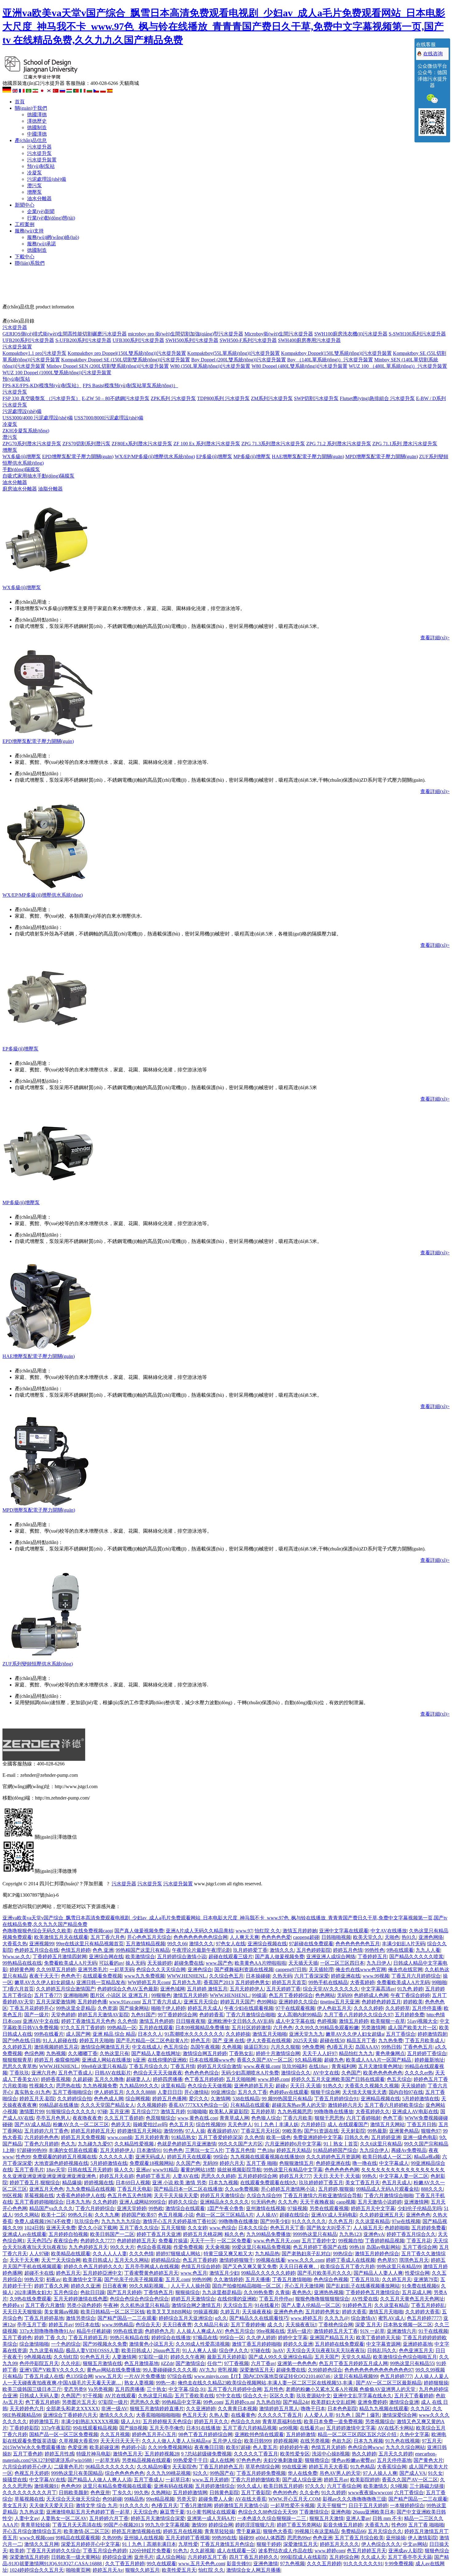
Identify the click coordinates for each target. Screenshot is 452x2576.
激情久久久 (201, 1944)
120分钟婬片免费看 (150, 2551)
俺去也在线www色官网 (361, 1969)
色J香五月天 (340, 2047)
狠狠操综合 (188, 2292)
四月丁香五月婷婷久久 (254, 2557)
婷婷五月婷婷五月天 (93, 2131)
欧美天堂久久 (368, 1937)
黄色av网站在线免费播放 (114, 2370)
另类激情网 (373, 2028)
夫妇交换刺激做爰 (283, 2460)
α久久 (221, 2318)
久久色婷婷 (105, 2202)
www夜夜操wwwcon (370, 2493)
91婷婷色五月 (357, 2305)
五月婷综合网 (344, 2557)
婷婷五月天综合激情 (219, 2066)
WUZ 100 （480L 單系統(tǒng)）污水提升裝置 (398, 366)
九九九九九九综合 (121, 2221)
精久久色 (234, 2234)
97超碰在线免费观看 (311, 1944)
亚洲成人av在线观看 (24, 2234)
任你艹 (215, 2363)
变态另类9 (75, 2389)
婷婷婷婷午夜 (294, 2447)
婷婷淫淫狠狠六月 (255, 2525)
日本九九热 (78, 2202)
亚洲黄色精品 (404, 2131)
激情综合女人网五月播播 (253, 2570)
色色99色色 (285, 2493)
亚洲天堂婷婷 (132, 2208)
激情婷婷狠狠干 (236, 2260)
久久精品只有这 (211, 2325)
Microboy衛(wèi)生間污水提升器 (279, 334)
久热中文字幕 (414, 2434)
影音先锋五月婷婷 (343, 2525)
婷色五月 (200, 2040)
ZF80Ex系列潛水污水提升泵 (142, 444)
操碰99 (246, 2538)
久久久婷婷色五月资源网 (333, 2157)
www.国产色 (219, 1963)
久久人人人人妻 (110, 2254)
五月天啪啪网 (241, 2079)
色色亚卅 (100, 2493)
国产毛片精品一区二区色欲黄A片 (152, 2040)
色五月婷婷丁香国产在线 (320, 2247)
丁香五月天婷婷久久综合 (54, 2551)
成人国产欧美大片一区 (412, 2028)
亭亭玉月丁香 (32, 2325)
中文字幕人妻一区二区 (404, 2176)
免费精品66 (353, 2531)
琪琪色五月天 (414, 2260)
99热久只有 (80, 2215)
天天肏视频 (217, 2247)
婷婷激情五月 (44, 2421)
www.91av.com (125, 2002)
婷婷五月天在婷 (117, 2176)
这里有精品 (173, 2086)
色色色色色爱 (276, 1937)
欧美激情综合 (140, 1957)
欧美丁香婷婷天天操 (378, 2338)
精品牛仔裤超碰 (94, 2331)
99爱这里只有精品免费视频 (261, 2247)
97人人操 (195, 2131)
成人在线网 (222, 2460)
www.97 (244, 1931)
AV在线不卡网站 (396, 2428)
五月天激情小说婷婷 (380, 2202)
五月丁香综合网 (420, 2247)
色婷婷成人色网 (371, 1995)
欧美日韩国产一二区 (112, 2234)
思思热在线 (68, 2086)
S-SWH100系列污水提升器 (417, 334)
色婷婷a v (13, 2305)
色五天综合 (399, 2079)
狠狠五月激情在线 (102, 2363)
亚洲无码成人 (150, 2157)
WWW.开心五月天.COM (294, 2499)
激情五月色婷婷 (157, 2021)
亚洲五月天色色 (46, 2189)
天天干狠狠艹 (331, 2505)
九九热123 (350, 2234)
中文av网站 (415, 2544)
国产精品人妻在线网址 (156, 2053)
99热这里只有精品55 (412, 2363)
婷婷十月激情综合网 (278, 2053)
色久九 (68, 2144)
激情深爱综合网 (399, 2415)
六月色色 (283, 2028)
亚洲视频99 (42, 1944)
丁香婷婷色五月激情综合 (373, 2292)
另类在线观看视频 (329, 2208)
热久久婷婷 (364, 2454)
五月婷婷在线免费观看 (339, 2344)
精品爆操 (72, 2183)
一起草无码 (122, 1969)
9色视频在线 (38, 2357)
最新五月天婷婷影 (227, 2357)
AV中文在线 (326, 2073)
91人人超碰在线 (60, 2040)
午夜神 (111, 2305)
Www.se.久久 (16, 1957)
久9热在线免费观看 (30, 2299)
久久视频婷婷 (152, 2105)
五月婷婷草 (263, 2112)
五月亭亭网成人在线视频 (152, 2266)
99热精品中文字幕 (181, 2402)
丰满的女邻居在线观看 (73, 2150)
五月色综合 (66, 2292)
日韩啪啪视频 (336, 1937)
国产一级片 (37, 2015)
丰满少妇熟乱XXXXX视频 (90, 2421)
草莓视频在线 (39, 2195)
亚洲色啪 (341, 2512)
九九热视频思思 (295, 2112)
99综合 (221, 2157)
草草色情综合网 (263, 2467)
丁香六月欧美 (298, 2118)
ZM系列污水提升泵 (272, 398)
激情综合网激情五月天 (105, 2047)
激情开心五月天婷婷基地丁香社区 (180, 2221)
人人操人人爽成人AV (200, 2331)
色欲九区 (342, 2441)
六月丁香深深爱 (311, 1976)
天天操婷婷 (160, 1963)
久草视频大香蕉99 (78, 2441)
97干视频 (93, 2396)
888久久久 (432, 2189)
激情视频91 (46, 2486)
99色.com (213, 2402)
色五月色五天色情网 (129, 2195)
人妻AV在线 (186, 2176)
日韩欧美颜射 (73, 2493)
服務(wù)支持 (29, 231)
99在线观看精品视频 (95, 2428)
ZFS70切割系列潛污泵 (86, 444)
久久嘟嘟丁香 (83, 2053)
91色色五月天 (95, 2357)
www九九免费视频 (145, 1976)
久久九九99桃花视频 (169, 2473)
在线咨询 (433, 54)
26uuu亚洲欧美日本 (374, 2512)
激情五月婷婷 (354, 2021)
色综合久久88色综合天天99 (268, 2512)
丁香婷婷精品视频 (385, 2241)
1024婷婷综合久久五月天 (37, 2570)
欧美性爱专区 (295, 2454)
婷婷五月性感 (59, 2454)
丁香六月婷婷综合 (95, 2208)
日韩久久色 (357, 2137)
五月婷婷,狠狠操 (336, 2189)
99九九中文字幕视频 (167, 2525)
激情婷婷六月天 (345, 2105)
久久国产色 (188, 2163)
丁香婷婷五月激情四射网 (60, 1957)
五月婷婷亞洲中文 (102, 2273)
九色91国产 (143, 2015)
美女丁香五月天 (363, 2183)
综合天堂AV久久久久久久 (331, 1989)
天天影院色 (184, 2467)
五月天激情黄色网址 (380, 2066)
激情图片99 (32, 2112)
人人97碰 (39, 2254)
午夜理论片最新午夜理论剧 (201, 1950)
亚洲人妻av (358, 2518)
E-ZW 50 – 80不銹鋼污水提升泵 (116, 398)
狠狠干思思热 (329, 2118)
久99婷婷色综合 (325, 2370)
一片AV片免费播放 (145, 2376)
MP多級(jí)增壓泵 (252, 456)
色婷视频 (327, 2021)
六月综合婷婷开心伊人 (27, 2467)
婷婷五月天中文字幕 (373, 2208)
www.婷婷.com (273, 2079)
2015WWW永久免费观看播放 (34, 2447)
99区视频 (12, 2195)
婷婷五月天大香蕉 (328, 2467)
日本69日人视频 (133, 2183)
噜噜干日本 (313, 2409)
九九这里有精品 (46, 2350)
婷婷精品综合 (166, 2260)
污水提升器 (39, 147)
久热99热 (112, 2538)
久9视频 (399, 2486)
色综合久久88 (245, 2421)
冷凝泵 (34, 173)
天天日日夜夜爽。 (299, 2266)
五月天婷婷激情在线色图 (81, 2299)
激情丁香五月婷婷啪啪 (256, 2344)
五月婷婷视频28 (162, 2454)
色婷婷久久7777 (97, 2241)
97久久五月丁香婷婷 (83, 2028)
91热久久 (333, 2086)
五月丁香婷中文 (319, 2241)
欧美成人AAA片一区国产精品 (379, 2060)
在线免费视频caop (93, 1931)
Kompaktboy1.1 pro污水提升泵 (34, 353)
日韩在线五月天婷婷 (90, 2170)
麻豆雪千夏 (172, 2512)
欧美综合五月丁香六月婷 (347, 2266)
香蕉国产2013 (218, 1982)
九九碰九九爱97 (95, 2144)
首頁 (20, 102)
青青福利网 (344, 2066)
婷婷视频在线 (99, 2183)
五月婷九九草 (187, 1982)
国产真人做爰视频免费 (139, 1931)
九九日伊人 (379, 1963)
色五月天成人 (397, 2183)
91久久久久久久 (309, 2221)
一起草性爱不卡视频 (292, 2505)
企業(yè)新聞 (41, 211)
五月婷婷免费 (410, 2015)
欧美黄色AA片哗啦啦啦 (260, 1963)
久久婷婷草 (398, 2008)
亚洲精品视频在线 (380, 2099)
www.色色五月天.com (276, 2241)
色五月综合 (176, 2047)
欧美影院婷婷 (365, 2480)
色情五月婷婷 (76, 1950)
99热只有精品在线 (129, 2338)
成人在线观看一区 (236, 2551)
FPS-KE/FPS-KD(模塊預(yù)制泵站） (42, 385)
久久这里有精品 (372, 2221)
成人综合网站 (171, 2557)
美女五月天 (15, 2505)
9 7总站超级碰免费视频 (206, 2454)
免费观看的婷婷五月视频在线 (65, 2157)
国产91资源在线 (321, 2131)
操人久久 (124, 2170)
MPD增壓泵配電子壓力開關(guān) (382, 456)
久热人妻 (219, 2415)
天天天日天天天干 (120, 2441)
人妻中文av (27, 2518)
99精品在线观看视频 (78, 2538)
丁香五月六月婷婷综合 (416, 1976)
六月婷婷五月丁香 (207, 2557)
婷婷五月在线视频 (183, 2531)
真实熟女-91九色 (32, 2092)
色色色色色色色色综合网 (200, 1937)
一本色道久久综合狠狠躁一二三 (272, 2518)
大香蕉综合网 (392, 2467)
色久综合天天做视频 (210, 2086)
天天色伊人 (240, 2124)
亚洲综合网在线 (106, 1957)
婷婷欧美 (413, 2002)
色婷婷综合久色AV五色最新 (128, 1989)
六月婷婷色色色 (42, 2137)
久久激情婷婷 (228, 2279)
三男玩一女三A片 (204, 2150)
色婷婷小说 (133, 2447)
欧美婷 (17, 2551)
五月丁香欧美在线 (194, 2396)
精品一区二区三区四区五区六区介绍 (358, 2434)
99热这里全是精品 (76, 2008)
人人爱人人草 (319, 2415)
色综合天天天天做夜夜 (158, 2073)
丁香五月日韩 (422, 2124)
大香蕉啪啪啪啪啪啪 (158, 2415)
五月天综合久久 (385, 2531)
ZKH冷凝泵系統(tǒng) (26, 431)
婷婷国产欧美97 (139, 2215)
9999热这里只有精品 (315, 2234)
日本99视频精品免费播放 (202, 2028)
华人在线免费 (303, 2473)
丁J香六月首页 (18, 1989)
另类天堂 (186, 2499)
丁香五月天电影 (134, 2189)
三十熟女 (157, 2389)
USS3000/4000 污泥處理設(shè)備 (38, 418)
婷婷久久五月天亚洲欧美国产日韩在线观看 (338, 2079)
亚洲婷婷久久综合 (298, 2002)
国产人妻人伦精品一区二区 (311, 2305)
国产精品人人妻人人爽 (378, 2273)
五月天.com (178, 2279)
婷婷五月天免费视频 (83, 2137)
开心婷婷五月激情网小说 (288, 2189)
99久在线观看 (161, 2564)
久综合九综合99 (264, 2195)
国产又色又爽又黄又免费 (250, 2266)
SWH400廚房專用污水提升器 (309, 340)
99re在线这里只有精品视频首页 (90, 1944)
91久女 (435, 2473)
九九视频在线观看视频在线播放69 (267, 2157)
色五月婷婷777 (396, 2376)
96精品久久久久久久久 (110, 2467)
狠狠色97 (431, 2131)
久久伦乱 (71, 2363)
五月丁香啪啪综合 (72, 2092)
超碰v (282, 2086)
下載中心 (25, 257)
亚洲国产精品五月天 (332, 2338)
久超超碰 (82, 2079)
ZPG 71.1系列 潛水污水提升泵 (405, 444)
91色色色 (173, 2150)
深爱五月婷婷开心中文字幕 (90, 2544)
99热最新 (377, 2131)
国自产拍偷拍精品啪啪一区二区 (247, 2286)
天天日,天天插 (305, 2086)
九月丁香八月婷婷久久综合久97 (358, 2015)
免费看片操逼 (173, 2241)
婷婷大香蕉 (354, 2312)
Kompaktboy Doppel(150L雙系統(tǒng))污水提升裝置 (336, 353)
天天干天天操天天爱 (176, 2195)
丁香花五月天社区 (260, 2131)
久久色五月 (341, 2221)
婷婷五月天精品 (294, 2150)
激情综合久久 (296, 2073)
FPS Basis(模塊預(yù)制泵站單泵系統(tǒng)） (130, 385)
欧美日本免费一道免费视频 (333, 2421)
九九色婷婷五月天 (88, 2247)
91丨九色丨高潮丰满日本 (149, 2544)
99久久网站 (27, 2215)
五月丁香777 (48, 1995)
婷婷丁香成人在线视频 (351, 2260)
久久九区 (420, 2409)
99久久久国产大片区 (240, 2144)
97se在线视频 (406, 2221)
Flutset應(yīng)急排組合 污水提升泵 (377, 398)
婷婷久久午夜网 (188, 2357)
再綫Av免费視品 (409, 2150)
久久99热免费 (258, 2292)
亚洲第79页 (426, 2279)
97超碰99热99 (32, 2150)
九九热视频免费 (100, 2086)
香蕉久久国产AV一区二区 (265, 2060)
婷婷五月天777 (295, 2176)
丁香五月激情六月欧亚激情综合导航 (323, 2195)
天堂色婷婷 (63, 2015)
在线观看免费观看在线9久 (268, 2183)
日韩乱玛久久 (382, 2350)
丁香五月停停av (276, 2299)
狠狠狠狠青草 (17, 2060)
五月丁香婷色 (17, 2338)
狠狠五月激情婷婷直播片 (157, 2409)
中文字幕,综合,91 (187, 2389)
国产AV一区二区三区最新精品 (389, 2383)
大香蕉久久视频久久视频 (372, 2086)
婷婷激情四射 (432, 2034)
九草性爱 (188, 2544)
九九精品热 (267, 2254)
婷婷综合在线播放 (171, 2338)
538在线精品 (246, 2099)
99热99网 (202, 2279)
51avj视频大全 (422, 2021)
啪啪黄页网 (78, 2570)
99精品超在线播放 (59, 2105)
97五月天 (432, 2441)
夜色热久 (302, 2292)
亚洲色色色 (418, 2215)
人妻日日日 (170, 2092)
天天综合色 (145, 2512)
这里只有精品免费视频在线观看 (117, 2486)
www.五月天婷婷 (210, 2480)
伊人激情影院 (422, 2538)
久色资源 (107, 2008)
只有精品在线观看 (250, 2105)
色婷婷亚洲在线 (333, 2163)
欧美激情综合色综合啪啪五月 (405, 2357)
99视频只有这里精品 (317, 2531)
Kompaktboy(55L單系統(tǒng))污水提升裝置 (234, 353)
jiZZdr (167, 2363)
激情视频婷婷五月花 (56, 2047)
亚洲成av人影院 (405, 2551)
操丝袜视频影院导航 (239, 2170)
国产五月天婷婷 (124, 2292)
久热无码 (282, 1976)
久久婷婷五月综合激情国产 (65, 1989)
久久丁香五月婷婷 (125, 2564)
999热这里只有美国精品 (77, 2473)
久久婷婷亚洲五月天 (382, 2215)
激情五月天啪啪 (270, 2034)
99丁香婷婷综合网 (177, 2015)
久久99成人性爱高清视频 (203, 2344)
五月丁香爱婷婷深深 (220, 2137)
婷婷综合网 (221, 2525)
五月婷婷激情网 (190, 2493)
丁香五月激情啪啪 (292, 2279)
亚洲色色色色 (288, 2312)
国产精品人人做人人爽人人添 (100, 2480)
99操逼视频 (206, 2312)
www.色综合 (223, 2228)
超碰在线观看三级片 (231, 1957)
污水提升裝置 (42, 160)
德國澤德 (37, 115)
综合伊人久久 (234, 2350)
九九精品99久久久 (139, 2086)
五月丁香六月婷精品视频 (250, 2428)
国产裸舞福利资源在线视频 (244, 1969)
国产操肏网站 (134, 2008)
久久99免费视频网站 (170, 2447)
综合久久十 (255, 2396)
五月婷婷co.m (239, 2402)
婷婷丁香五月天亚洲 (159, 2234)
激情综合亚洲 (404, 2402)
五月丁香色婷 (28, 2454)
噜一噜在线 (365, 2163)
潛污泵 (34, 186)
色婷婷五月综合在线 (37, 1950)
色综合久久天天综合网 (161, 1969)
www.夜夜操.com (262, 2066)
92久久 (200, 2473)
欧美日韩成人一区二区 (387, 2157)
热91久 (409, 1937)
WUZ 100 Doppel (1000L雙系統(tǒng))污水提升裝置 (57, 373)
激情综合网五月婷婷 (205, 2053)
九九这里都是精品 (222, 2292)
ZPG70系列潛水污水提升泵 (32, 444)
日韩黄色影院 (224, 2493)
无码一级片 (299, 2331)
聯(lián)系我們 (30, 263)
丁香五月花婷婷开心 (32, 2008)
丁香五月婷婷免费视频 (261, 2473)
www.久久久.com (306, 2260)
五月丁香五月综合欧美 (359, 2538)
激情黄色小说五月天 (151, 2344)
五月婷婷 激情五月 (207, 1989)
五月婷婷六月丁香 (109, 2518)
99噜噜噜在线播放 (334, 2112)
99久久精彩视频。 (149, 2286)
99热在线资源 (128, 2331)
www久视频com (36, 2538)
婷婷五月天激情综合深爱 (158, 2518)
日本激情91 (149, 2150)
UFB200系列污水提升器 (28, 340)
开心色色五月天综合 (149, 1937)
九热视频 (56, 2053)
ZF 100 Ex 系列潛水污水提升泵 (207, 444)
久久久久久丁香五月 (280, 2415)
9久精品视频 (308, 2060)
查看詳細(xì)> (435, 638)
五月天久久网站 (132, 2260)
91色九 (180, 2551)
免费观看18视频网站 (152, 2163)
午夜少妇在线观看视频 (249, 2008)
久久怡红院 (66, 2357)
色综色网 (34, 2053)
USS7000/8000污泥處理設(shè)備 (109, 418)
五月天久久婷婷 (396, 2454)
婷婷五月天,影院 (37, 2099)
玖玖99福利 (294, 2066)
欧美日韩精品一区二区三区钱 (113, 2312)
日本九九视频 (223, 2183)
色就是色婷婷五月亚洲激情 (187, 2144)
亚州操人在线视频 (144, 2538)
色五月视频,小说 (176, 2215)
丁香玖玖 (19, 2073)
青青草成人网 (234, 2118)
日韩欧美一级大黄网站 (76, 2557)
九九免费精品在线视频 (90, 2189)
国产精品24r (296, 2402)
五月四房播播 (130, 2389)
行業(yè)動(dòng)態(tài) (51, 218)
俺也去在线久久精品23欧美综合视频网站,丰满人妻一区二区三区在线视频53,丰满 (266, 2383)
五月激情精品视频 (145, 1944)
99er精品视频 (160, 2499)
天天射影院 (353, 2131)
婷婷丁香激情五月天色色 (88, 2021)
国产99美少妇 (275, 2221)
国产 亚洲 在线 (228, 2040)
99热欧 (156, 2208)
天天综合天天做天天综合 (73, 2499)
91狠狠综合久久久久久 (71, 2112)
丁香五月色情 (240, 2150)
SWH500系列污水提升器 (192, 340)
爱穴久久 (199, 2099)
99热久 (370, 2176)
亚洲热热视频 (329, 2292)
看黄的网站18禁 (198, 2170)
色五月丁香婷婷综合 (291, 1995)
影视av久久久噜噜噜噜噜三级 (354, 2499)
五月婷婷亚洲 (386, 2137)
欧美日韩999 (258, 2441)
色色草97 (387, 2260)
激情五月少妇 (224, 2273)
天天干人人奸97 (319, 2053)
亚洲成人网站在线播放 (106, 2060)
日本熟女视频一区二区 (408, 2325)
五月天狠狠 (173, 2228)
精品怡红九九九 (356, 2053)
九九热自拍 (268, 2402)
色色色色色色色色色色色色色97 (379, 2370)
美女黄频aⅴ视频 (61, 2312)
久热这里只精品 (155, 2396)
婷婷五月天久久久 (339, 2544)
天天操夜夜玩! (301, 2325)
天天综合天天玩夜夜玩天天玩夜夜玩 (326, 2350)
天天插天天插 (303, 1963)
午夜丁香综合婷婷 (410, 1995)
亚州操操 (396, 2538)
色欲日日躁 (93, 2292)
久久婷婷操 (238, 2034)
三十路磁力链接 (427, 2486)
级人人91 (131, 2421)
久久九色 (288, 2202)
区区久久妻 (282, 2396)
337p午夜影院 (56, 2428)
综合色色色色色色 (125, 2473)
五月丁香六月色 (108, 1937)
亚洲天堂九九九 (306, 2034)
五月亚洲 (119, 2112)
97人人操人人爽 (380, 2473)
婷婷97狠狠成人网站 (179, 2254)
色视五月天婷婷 (32, 2473)
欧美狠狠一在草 (388, 2021)
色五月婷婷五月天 (367, 2551)
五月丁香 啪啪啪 (426, 2525)
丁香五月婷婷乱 (428, 2305)
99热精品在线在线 (22, 1963)
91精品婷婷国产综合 (335, 2150)
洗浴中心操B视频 (331, 2454)
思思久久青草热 (20, 2066)
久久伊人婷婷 (261, 2338)
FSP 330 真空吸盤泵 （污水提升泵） (42, 398)
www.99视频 (376, 1976)
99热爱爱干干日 (190, 2460)
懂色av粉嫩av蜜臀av (353, 2460)
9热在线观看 (400, 1950)
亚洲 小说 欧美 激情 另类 (179, 2183)
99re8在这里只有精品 (104, 2066)
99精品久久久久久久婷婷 (268, 2273)
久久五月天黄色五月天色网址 (412, 2299)
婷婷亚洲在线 (346, 1976)
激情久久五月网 (42, 2544)
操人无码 (135, 1963)
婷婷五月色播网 (169, 2099)
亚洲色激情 (266, 2564)
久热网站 (161, 2493)
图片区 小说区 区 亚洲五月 (120, 1995)
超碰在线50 (332, 2040)
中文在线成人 (147, 2047)
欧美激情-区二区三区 (87, 2531)
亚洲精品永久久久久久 (224, 2202)
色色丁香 (393, 2118)
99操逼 (259, 1995)
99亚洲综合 (223, 2092)
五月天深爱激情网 (56, 2002)
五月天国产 (327, 2357)
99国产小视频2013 (123, 2525)
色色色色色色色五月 (358, 1944)
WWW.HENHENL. (187, 1976)
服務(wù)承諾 (42, 244)
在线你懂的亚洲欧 (167, 2060)
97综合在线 (180, 2376)
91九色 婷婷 (410, 1989)
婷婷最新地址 (429, 2060)
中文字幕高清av (378, 1989)
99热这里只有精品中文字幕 (293, 2170)
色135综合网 (79, 2376)
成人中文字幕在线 (295, 2021)
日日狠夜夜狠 (191, 2021)
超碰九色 (334, 2060)
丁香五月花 (419, 2241)
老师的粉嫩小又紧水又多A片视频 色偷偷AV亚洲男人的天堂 (351, 2389)
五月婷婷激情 (301, 2434)
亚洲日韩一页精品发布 (101, 1982)
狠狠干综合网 (325, 2092)
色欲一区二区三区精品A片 (225, 2215)
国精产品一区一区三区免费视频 (64, 2434)
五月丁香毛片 (29, 2170)
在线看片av (312, 2428)
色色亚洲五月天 (416, 2350)
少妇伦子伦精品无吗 (419, 2208)
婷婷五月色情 (348, 1950)
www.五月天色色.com (201, 2564)
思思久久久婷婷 (218, 2176)
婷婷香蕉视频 (56, 2079)
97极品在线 (205, 2338)
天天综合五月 (238, 2305)
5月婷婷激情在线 (421, 2099)
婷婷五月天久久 (211, 2421)
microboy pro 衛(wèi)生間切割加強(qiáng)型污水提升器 (186, 334)
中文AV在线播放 (389, 1931)
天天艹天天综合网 (61, 2260)
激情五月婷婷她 (300, 1931)
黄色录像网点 (390, 2053)
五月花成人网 (417, 2292)
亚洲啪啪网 (76, 1995)
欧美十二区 (54, 2215)
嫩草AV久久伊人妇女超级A (44, 1982)
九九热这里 (32, 2512)
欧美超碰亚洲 (104, 2447)
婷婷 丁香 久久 (50, 2338)
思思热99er (299, 2538)
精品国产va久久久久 (51, 2208)
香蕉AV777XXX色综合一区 (198, 2105)
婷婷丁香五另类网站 (299, 2525)
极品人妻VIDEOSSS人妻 (93, 2350)
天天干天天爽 (24, 2260)
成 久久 (275, 2325)
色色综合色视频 (331, 2279)
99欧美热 (292, 2131)
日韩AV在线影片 (113, 2073)
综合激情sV (363, 2318)
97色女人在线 (231, 1944)
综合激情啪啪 (34, 2344)
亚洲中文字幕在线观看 (344, 1931)
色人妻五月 (265, 2447)
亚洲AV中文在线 (41, 2021)
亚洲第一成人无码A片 (211, 2518)
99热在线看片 (49, 2034)
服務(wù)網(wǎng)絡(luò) (53, 237)
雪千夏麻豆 (248, 2531)
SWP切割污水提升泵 (316, 398)
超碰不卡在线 (39, 2273)
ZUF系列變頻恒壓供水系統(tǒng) (38, 1664)
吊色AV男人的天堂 (340, 2473)
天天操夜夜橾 (257, 2312)
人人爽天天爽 (244, 1937)
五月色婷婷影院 (314, 1950)
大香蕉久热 (15, 1944)
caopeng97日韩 (291, 1969)
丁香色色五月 (418, 2047)
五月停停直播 (427, 2008)
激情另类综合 (81, 2318)
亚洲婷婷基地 (418, 2344)
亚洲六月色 (44, 2073)
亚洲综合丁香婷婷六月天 (70, 2415)
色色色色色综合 (202, 2073)
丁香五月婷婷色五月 (221, 2467)
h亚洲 (139, 2060)
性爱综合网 (417, 2273)
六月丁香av (263, 2363)
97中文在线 (228, 2396)
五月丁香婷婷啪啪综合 (39, 2202)
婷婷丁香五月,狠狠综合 (35, 2183)
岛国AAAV (367, 2047)
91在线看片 (267, 2305)
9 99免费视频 (399, 2564)
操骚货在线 (15, 2480)
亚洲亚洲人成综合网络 (331, 1957)
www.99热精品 (118, 2325)
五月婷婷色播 (92, 2002)
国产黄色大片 (428, 2460)
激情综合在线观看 (185, 2208)
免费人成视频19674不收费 (43, 2221)
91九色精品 (363, 2467)
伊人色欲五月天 (334, 2008)
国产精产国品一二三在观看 (127, 2318)
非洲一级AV (114, 2409)
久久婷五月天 (397, 2279)
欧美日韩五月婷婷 (283, 2486)
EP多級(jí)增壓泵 (214, 456)
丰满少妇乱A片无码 (403, 1944)
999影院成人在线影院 (304, 2557)
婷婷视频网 (286, 2441)
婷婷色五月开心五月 (154, 2434)
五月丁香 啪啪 (262, 2163)
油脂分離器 (50, 489)
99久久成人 (249, 2486)
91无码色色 (264, 2202)
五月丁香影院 (256, 2493)
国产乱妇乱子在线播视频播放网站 (363, 2286)
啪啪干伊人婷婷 (168, 2008)
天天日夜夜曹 (177, 2325)
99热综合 (343, 2254)
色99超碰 (112, 2499)
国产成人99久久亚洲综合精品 (280, 2357)
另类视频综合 (380, 2421)
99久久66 (177, 1944)
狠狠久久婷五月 (142, 2570)
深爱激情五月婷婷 (29, 2557)
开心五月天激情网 (304, 2286)
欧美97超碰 (238, 2447)
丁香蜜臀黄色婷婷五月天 (151, 2273)
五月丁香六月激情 (45, 2305)
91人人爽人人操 (200, 2350)
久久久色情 (141, 2254)
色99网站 (267, 2002)
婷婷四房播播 (168, 2079)
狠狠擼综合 (317, 2460)
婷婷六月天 (232, 2163)
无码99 (344, 1995)
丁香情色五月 (158, 2292)
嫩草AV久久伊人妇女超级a (355, 2034)
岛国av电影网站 (383, 2247)
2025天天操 (305, 2040)
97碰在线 (260, 2350)
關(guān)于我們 (31, 108)
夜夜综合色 (66, 2241)
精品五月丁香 (361, 2040)
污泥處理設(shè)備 (47, 179)
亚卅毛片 (144, 2557)
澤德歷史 (37, 121)
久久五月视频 (115, 2434)
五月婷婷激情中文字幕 (351, 2428)
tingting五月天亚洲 (340, 2002)
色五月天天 (195, 2415)
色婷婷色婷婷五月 (381, 2002)
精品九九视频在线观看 (384, 2409)
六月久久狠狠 (285, 2047)
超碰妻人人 (138, 2079)
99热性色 (375, 1950)
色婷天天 (121, 2124)
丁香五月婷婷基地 (44, 2318)
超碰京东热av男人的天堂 (299, 2105)
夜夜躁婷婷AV (223, 2131)
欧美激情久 (376, 2486)
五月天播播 (258, 2279)
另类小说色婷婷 (84, 2305)
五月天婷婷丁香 (283, 1989)
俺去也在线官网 (405, 1969)
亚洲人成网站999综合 (143, 2202)
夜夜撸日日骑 (209, 2447)
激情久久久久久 (117, 2415)
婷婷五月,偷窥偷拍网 (57, 2060)
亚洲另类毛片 (93, 1969)
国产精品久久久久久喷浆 (416, 1957)
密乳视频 (228, 2370)
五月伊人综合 (227, 2441)
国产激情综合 (190, 2363)
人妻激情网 (124, 2357)
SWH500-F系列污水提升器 (248, 340)
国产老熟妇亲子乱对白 (306, 2254)
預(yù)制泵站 (41, 166)
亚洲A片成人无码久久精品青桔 (200, 1931)
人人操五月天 (368, 2228)
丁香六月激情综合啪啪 (251, 2015)
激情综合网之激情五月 (196, 2305)
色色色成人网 (109, 2099)
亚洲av (143, 2170)
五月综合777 (145, 2112)
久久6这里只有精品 (381, 2144)
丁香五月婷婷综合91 (336, 2099)
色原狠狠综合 (161, 2118)
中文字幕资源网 (383, 2344)
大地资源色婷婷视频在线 (61, 2163)
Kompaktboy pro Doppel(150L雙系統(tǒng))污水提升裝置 (127, 353)
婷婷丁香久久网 (51, 2286)
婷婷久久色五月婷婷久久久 (93, 2266)
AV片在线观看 (120, 2396)
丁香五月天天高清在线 (77, 2525)
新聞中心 (25, 205)
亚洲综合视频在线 (267, 1944)
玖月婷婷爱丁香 (250, 1950)
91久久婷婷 (334, 2493)
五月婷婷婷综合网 (257, 2176)
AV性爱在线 (365, 2299)
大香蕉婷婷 (362, 1982)
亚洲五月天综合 (201, 2002)
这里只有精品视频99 (356, 2376)
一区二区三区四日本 (342, 1963)
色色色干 (71, 1976)
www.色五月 (194, 2273)
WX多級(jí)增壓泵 (22, 456)
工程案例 (25, 224)
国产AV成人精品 (33, 2124)
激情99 (199, 2525)
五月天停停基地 (394, 2460)
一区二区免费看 (234, 2241)
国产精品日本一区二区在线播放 (188, 2189)
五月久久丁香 (252, 2092)
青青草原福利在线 (282, 2421)
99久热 (141, 2493)
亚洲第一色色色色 (297, 2363)
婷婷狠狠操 (436, 2383)
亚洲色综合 (200, 1969)
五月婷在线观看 (156, 2028)
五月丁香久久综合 (139, 2228)
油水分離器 (39, 198)
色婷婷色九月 (160, 2331)
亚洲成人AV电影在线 (415, 2112)
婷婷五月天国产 (237, 2002)
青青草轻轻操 (35, 2525)
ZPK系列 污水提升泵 (173, 398)
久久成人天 (373, 2557)
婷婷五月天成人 (205, 2008)
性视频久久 (42, 2086)
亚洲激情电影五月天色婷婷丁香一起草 (89, 2512)
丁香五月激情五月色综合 (227, 2544)
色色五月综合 (240, 2331)
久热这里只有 (114, 2053)
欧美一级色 (279, 2137)
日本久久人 (150, 2034)
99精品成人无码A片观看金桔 (387, 2189)
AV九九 (207, 2370)
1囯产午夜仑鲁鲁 (225, 2208)
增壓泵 (34, 192)
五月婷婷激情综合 (215, 2486)
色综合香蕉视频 (154, 2247)
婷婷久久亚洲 (85, 2286)
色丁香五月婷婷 (42, 2402)
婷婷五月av (61, 2325)
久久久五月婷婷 (324, 2564)
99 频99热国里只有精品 (287, 2099)
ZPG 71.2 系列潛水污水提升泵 (339, 444)
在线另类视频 (315, 2441)
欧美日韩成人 (97, 2260)
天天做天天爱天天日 (51, 2505)
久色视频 (232, 2047)
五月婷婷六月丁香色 (46, 2131)
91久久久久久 (134, 2505)
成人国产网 (78, 2034)
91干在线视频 (433, 2331)
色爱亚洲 (77, 2447)
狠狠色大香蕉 (278, 2531)
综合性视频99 (211, 2124)
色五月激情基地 (141, 2363)
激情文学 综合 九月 (97, 2505)
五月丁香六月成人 (162, 2002)
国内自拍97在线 (406, 2092)
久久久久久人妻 (116, 2157)
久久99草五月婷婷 (56, 1969)
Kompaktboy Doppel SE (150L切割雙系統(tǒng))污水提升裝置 (126, 360)
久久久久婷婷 (368, 2008)
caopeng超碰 (306, 1937)
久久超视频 (202, 2551)
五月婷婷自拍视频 (68, 2234)
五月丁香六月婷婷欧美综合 (394, 2105)
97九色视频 (292, 2564)
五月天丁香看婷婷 (414, 2396)
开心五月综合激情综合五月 (32, 2531)
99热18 (357, 2247)
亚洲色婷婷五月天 (254, 2086)
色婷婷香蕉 (212, 2015)
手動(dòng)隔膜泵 (21, 469)
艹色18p (266, 2150)
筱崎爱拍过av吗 (150, 2124)
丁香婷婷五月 (372, 1957)
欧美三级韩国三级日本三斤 (32, 2389)
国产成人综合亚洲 (302, 2480)
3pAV (278, 2350)
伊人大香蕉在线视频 (269, 2040)
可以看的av (111, 1963)
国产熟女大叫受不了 (329, 2228)
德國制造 (37, 127)
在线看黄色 (243, 2415)
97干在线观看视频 (295, 2008)
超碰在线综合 (294, 2215)
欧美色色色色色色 (383, 2073)
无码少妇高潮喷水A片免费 (250, 2073)
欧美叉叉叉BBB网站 (169, 2312)
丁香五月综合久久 (149, 2066)
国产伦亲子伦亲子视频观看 (134, 2279)
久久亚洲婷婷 (201, 2409)
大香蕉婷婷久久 (373, 2112)
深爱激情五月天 (257, 2370)
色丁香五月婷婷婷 (204, 2079)
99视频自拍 (351, 2241)
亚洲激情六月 (402, 2331)
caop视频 (346, 2202)
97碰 (102, 2112)
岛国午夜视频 (205, 2047)
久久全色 (309, 2493)
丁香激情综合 (314, 2512)
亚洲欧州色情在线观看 (259, 2434)
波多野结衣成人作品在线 (285, 2551)
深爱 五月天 (368, 2325)
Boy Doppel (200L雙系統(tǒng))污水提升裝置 (239, 360)
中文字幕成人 (394, 2163)
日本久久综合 (253, 2228)
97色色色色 (249, 2460)
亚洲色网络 (431, 1937)
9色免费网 (313, 2047)
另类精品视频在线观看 (146, 2460)
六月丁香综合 (409, 2493)
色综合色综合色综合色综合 (139, 2299)
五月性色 (274, 2389)
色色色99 (71, 2486)
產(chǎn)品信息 (31, 140)
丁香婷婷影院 (24, 2428)
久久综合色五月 (226, 1976)
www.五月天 (108, 2376)
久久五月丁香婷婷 (124, 2118)
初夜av (53, 2279)
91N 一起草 (372, 2331)
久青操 (283, 2292)
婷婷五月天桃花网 (203, 2234)
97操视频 (297, 2208)
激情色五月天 (128, 2454)
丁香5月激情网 (196, 2505)
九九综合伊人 (374, 2150)
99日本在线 (87, 2325)
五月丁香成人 (149, 2480)
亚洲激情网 (416, 2202)
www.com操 (120, 2137)
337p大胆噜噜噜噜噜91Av (47, 2331)
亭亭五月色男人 (53, 2118)
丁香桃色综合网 (336, 2325)
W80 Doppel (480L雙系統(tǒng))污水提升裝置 (299, 366)
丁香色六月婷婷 (42, 2144)
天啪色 (392, 1937)
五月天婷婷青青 (152, 2137)
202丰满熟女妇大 (33, 2292)
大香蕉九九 (377, 2525)
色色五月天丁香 (287, 2228)
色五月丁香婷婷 (200, 2260)
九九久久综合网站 (405, 2447)
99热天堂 (34, 2279)
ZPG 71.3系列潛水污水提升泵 (273, 444)
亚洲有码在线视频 (173, 2486)
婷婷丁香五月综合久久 (411, 2234)
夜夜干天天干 (44, 1976)
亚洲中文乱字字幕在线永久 (363, 2396)
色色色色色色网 (342, 2170)
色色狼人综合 (266, 2118)
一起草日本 (178, 2480)
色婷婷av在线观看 (289, 2092)
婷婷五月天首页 (289, 1982)
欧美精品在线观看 (71, 2254)
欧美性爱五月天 (179, 2570)
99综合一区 (232, 2338)
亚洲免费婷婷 (372, 2402)
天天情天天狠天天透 (364, 2092)
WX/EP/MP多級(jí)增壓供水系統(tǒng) (155, 456)
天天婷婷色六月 (27, 2409)
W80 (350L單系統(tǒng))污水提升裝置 (210, 366)
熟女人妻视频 (139, 2383)
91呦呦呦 (197, 2112)
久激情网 (220, 2099)
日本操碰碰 (258, 1976)
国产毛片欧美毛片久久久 (324, 2273)
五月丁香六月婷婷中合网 (235, 2389)
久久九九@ (337, 2318)
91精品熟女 (184, 2137)
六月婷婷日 (313, 2124)
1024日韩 (34, 2228)
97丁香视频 (236, 2363)
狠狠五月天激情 (327, 2518)
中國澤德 (37, 134)
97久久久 (315, 2486)
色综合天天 (148, 2325)
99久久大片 (122, 2247)
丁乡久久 (122, 2493)
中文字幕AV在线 (47, 2480)
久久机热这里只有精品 (145, 2305)
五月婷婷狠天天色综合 (167, 2421)
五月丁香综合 (401, 2034)
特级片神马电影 (93, 2454)
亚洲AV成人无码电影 (334, 2215)
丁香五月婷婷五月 (88, 2338)
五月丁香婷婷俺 (248, 2325)
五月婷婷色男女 (252, 1982)
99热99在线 (224, 2538)
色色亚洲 (323, 2538)
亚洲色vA (374, 2234)
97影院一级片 (153, 2357)
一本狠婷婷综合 (407, 2505)
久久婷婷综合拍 (74, 2099)
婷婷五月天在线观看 (189, 2157)
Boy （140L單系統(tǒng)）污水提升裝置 (330, 360)
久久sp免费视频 (242, 2189)
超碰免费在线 (189, 1963)
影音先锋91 (239, 2564)
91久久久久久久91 (363, 2564)
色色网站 (325, 1995)
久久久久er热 (419, 2073)
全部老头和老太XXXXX (73, 2409)
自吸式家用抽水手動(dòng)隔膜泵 (38, 476)
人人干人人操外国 (190, 2286)
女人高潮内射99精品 (299, 2015)
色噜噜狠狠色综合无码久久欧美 (37, 1931)
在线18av (319, 2066)
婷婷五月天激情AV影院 (103, 2015)
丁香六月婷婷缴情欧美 (256, 2480)
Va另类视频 (100, 2389)
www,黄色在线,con (197, 2118)
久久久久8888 (141, 2092)
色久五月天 (181, 2124)
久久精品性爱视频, (135, 2144)
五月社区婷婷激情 (251, 2028)
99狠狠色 (161, 1995)
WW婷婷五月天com (149, 1982)
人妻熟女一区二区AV (64, 2518)
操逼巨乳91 (256, 2047)
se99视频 (288, 2428)
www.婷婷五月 (306, 2318)
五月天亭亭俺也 (167, 2428)
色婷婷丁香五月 (153, 2176)
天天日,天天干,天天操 (337, 2176)
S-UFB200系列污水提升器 (83, 340)
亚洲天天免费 (61, 2228)
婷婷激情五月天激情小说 (241, 2505)
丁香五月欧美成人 (425, 2040)
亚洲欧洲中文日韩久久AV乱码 (240, 2021)
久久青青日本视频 (237, 2409)
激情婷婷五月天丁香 (336, 2331)
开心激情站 (196, 2092)
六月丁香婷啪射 (363, 2118)
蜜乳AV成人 (391, 2318)
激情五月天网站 (387, 2124)
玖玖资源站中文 (314, 2396)
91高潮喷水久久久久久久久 (194, 2034)
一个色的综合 (66, 2344)
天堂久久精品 (356, 2357)
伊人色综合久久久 (381, 2544)
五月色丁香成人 (75, 2073)
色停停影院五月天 (39, 2363)
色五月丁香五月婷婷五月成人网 (353, 2363)
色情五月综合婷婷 (201, 2266)
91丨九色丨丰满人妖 (276, 2124)
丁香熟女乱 (241, 2053)
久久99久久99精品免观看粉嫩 (327, 2028)
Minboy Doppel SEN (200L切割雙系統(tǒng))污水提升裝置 (108, 366)
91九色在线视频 (402, 2441)
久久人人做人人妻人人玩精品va (176, 2441)
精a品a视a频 (427, 2157)
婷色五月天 (68, 2273)
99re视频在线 (271, 2331)
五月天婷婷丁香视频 (188, 2538)
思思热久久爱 (145, 2402)
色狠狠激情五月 (296, 2163)
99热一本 (166, 2383)
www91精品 (165, 2170)
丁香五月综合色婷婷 (105, 2551)
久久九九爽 (107, 2215)
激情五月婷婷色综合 (377, 2254)
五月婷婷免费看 (429, 2228)
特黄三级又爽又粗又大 (228, 2254)
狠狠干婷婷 (269, 2544)
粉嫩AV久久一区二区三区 (81, 2124)
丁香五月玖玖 (365, 2279)
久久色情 (127, 2021)
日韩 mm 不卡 (387, 2518)
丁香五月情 (183, 2066)
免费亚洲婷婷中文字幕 (318, 2137)
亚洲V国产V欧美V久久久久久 (52, 2370)
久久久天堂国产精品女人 (108, 2105)
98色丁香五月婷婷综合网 (205, 2434)
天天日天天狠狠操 (22, 2312)
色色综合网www (366, 2447)
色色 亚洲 (103, 1950)
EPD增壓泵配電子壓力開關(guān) (78, 456)
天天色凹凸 (39, 2241)
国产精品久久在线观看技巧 (259, 2318)
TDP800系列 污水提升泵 (223, 398)
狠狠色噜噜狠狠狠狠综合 (322, 2299)
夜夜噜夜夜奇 (87, 2118)
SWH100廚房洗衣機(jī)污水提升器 (351, 334)
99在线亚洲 (294, 2467)
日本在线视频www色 (212, 2060)
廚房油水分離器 (20, 489)
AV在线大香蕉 (251, 2499)
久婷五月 (230, 2312)
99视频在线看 (271, 2260)
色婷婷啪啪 (397, 2228)
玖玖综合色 (87, 2221)
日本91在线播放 (203, 2428)
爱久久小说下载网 (97, 2228)
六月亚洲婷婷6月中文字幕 (293, 2144)
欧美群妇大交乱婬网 (333, 2402)
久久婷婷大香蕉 (422, 2312)
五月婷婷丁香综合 (427, 2053)
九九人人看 (428, 1950)
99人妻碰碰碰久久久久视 (170, 2370)
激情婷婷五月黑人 (279, 2409)
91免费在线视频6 (420, 2286)
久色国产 (351, 2073)
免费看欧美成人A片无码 (70, 1963)
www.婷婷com (330, 2551)
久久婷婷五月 (17, 2047)
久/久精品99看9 (153, 2467)
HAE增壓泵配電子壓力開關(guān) (308, 456)
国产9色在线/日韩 (22, 2040)
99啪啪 (439, 1982)
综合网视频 (138, 2099)
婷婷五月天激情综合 (222, 2195)
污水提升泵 (39, 153)
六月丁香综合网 (344, 2486)
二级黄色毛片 (69, 2467)
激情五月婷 (173, 2112)
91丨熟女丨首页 (341, 2144)
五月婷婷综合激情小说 (182, 1957)
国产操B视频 (133, 2428)
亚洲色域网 (172, 1989)
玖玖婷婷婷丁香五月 (321, 2183)
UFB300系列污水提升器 (138, 340)
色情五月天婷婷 (328, 2447)
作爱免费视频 (188, 2247)
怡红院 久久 (268, 1931)
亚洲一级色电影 (420, 2137)
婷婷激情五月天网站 (139, 2131)
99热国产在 (222, 2473)
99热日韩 (391, 2047)
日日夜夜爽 (115, 2286)
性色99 (23, 2157)
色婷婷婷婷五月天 (137, 2241)
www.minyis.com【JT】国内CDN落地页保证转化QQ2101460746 (263, 2376)
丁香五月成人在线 (44, 2376)
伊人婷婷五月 (109, 2092)
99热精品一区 (122, 2028)
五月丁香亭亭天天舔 (410, 2557)
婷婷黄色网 (22, 1969)
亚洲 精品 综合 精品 (114, 2034)
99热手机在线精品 (328, 1982)
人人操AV (267, 2215)
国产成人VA (413, 2473)
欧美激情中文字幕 (82, 2279)
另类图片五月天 (79, 2402)
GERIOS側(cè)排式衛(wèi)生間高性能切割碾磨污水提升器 (65, 334)
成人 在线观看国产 (348, 2124)
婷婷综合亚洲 (117, 2557)
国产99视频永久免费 (105, 2344)
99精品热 (134, 2499)
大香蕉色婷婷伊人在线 (81, 2195)
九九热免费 (391, 2040)
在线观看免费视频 (102, 1976)
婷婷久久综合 (183, 2202)
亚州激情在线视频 (266, 2208)
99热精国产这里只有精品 (143, 1950)
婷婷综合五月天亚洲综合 (186, 2318)
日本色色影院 (342, 2409)
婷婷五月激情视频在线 (136, 2531)
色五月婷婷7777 (424, 2318)
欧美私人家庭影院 (229, 2112)
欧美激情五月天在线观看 (61, 1937)
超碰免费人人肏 (216, 2499)
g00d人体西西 (270, 2538)
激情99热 (173, 2131)
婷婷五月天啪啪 (97, 2040)
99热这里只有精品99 (399, 2266)
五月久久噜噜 (109, 2079)
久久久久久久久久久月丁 (30, 2493)
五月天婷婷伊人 (247, 1989)
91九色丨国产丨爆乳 (358, 2415)
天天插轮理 (321, 1969)
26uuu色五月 (167, 2350)
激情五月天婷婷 (190, 1995)
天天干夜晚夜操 (317, 2202)
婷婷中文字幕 (293, 2338)
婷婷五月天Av (108, 2570)
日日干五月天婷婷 (368, 2505)
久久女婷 (197, 2228)
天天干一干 (202, 2241)
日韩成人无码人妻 (39, 2396)
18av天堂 (56, 2170)
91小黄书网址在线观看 (211, 2512)
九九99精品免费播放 (268, 2234)
